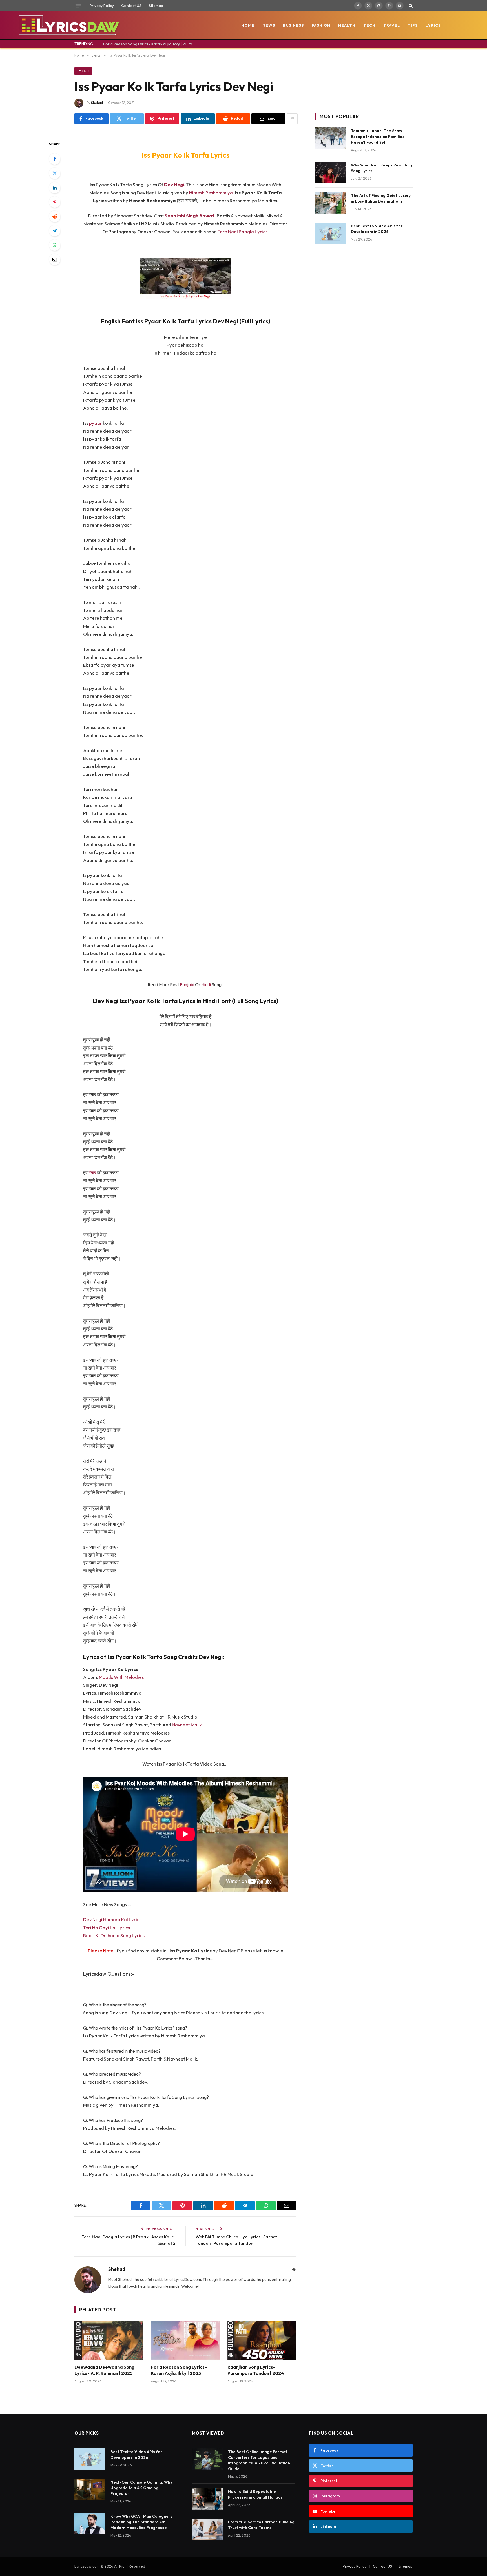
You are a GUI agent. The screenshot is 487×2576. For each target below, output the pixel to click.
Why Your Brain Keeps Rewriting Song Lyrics (381, 168)
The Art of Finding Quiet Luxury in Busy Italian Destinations (381, 198)
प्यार (93, 1173)
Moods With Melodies (121, 1677)
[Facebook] (55, 159)
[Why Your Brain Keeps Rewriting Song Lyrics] (330, 172)
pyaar (96, 423)
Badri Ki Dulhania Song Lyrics (114, 1935)
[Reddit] (55, 216)
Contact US (131, 6)
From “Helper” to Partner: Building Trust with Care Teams (261, 2525)
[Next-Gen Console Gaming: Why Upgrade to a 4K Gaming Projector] (90, 2490)
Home (248, 25)
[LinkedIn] (55, 188)
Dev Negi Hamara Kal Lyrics (112, 1919)
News (269, 25)
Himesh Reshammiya (211, 193)
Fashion (321, 25)
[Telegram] (55, 231)
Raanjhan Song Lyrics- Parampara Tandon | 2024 (256, 2370)
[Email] (55, 259)
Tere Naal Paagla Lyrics (243, 231)
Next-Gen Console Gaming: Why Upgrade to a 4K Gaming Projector (141, 2488)
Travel (392, 25)
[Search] (410, 6)
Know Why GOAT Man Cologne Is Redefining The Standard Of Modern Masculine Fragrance (141, 2522)
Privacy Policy (102, 6)
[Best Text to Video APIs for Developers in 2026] (330, 233)
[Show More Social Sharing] (292, 119)
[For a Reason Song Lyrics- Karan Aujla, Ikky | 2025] (185, 2340)
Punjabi (187, 984)
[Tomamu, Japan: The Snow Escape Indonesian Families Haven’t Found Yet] (330, 138)
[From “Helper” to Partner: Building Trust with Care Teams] (207, 2529)
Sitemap (156, 6)
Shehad (97, 103)
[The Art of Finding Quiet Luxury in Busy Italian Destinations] (330, 203)
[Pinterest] (55, 202)
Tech (369, 25)
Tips (413, 25)
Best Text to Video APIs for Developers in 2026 (377, 229)
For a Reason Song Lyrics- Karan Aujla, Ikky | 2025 (148, 44)
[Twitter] (55, 173)
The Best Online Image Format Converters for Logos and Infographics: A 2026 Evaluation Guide (259, 2460)
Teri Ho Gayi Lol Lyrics (107, 1927)
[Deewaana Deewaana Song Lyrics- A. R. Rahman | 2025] (109, 2340)
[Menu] (78, 6)
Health (347, 25)
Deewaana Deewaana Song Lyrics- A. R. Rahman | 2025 (104, 2370)
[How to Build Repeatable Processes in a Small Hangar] (207, 2499)
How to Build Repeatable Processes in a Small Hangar (255, 2494)
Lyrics (433, 25)
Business (293, 25)
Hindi (206, 984)
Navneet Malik (187, 1725)
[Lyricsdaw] (68, 25)
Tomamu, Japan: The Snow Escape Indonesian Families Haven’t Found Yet (378, 136)
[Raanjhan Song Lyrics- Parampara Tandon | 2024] (262, 2340)
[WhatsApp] (55, 245)
